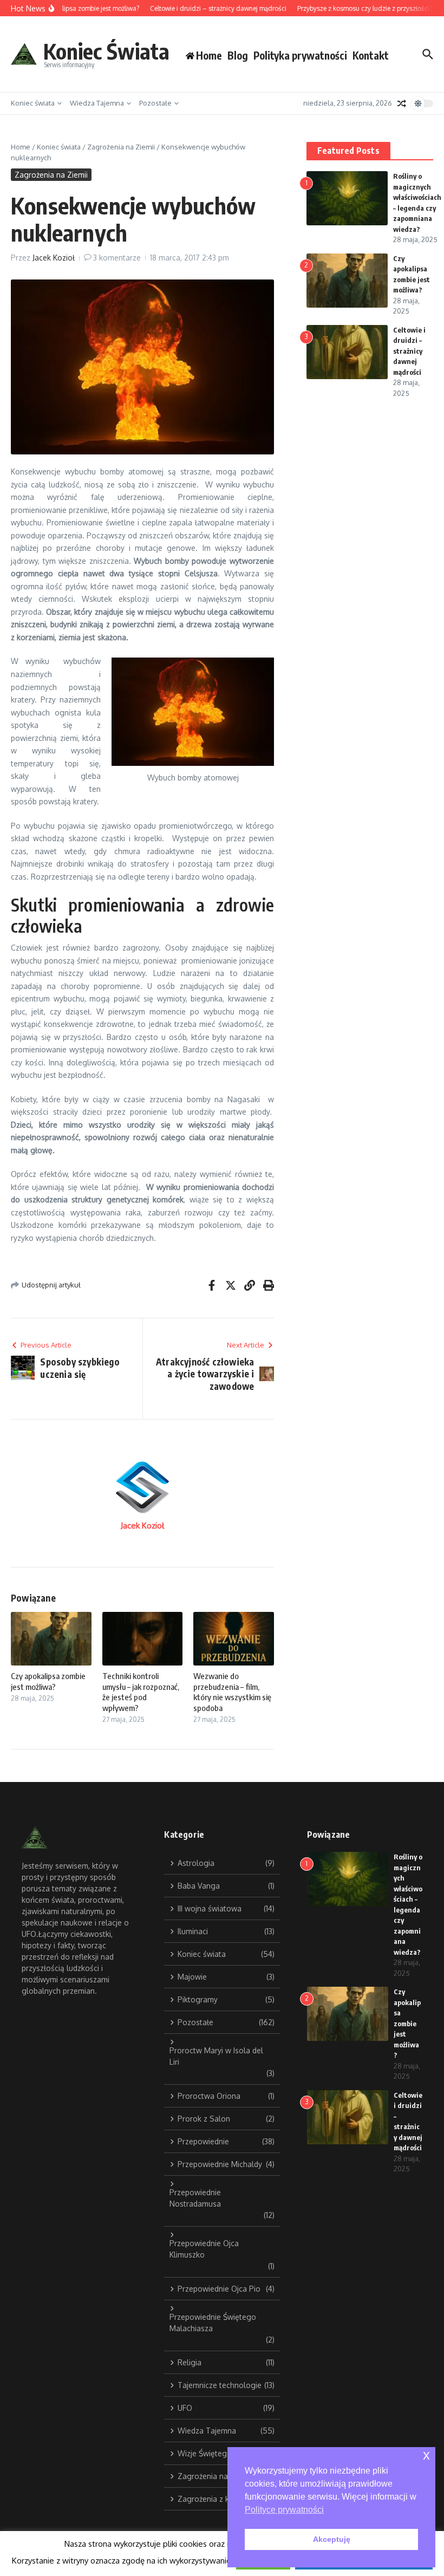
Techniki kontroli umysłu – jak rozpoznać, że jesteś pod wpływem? (141, 1692)
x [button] (426, 2455)
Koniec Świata (106, 51)
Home (21, 147)
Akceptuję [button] (332, 2539)
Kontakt (371, 55)
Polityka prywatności (300, 55)
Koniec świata (33, 103)
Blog (238, 55)
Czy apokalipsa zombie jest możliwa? (48, 1681)
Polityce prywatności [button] (284, 2510)
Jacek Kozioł (54, 258)
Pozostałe (155, 103)
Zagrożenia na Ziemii (121, 147)
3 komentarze (117, 258)
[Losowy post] (402, 103)
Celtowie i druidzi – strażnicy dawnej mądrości (409, 351)
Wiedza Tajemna (97, 103)
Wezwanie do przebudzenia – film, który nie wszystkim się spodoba (232, 1692)
